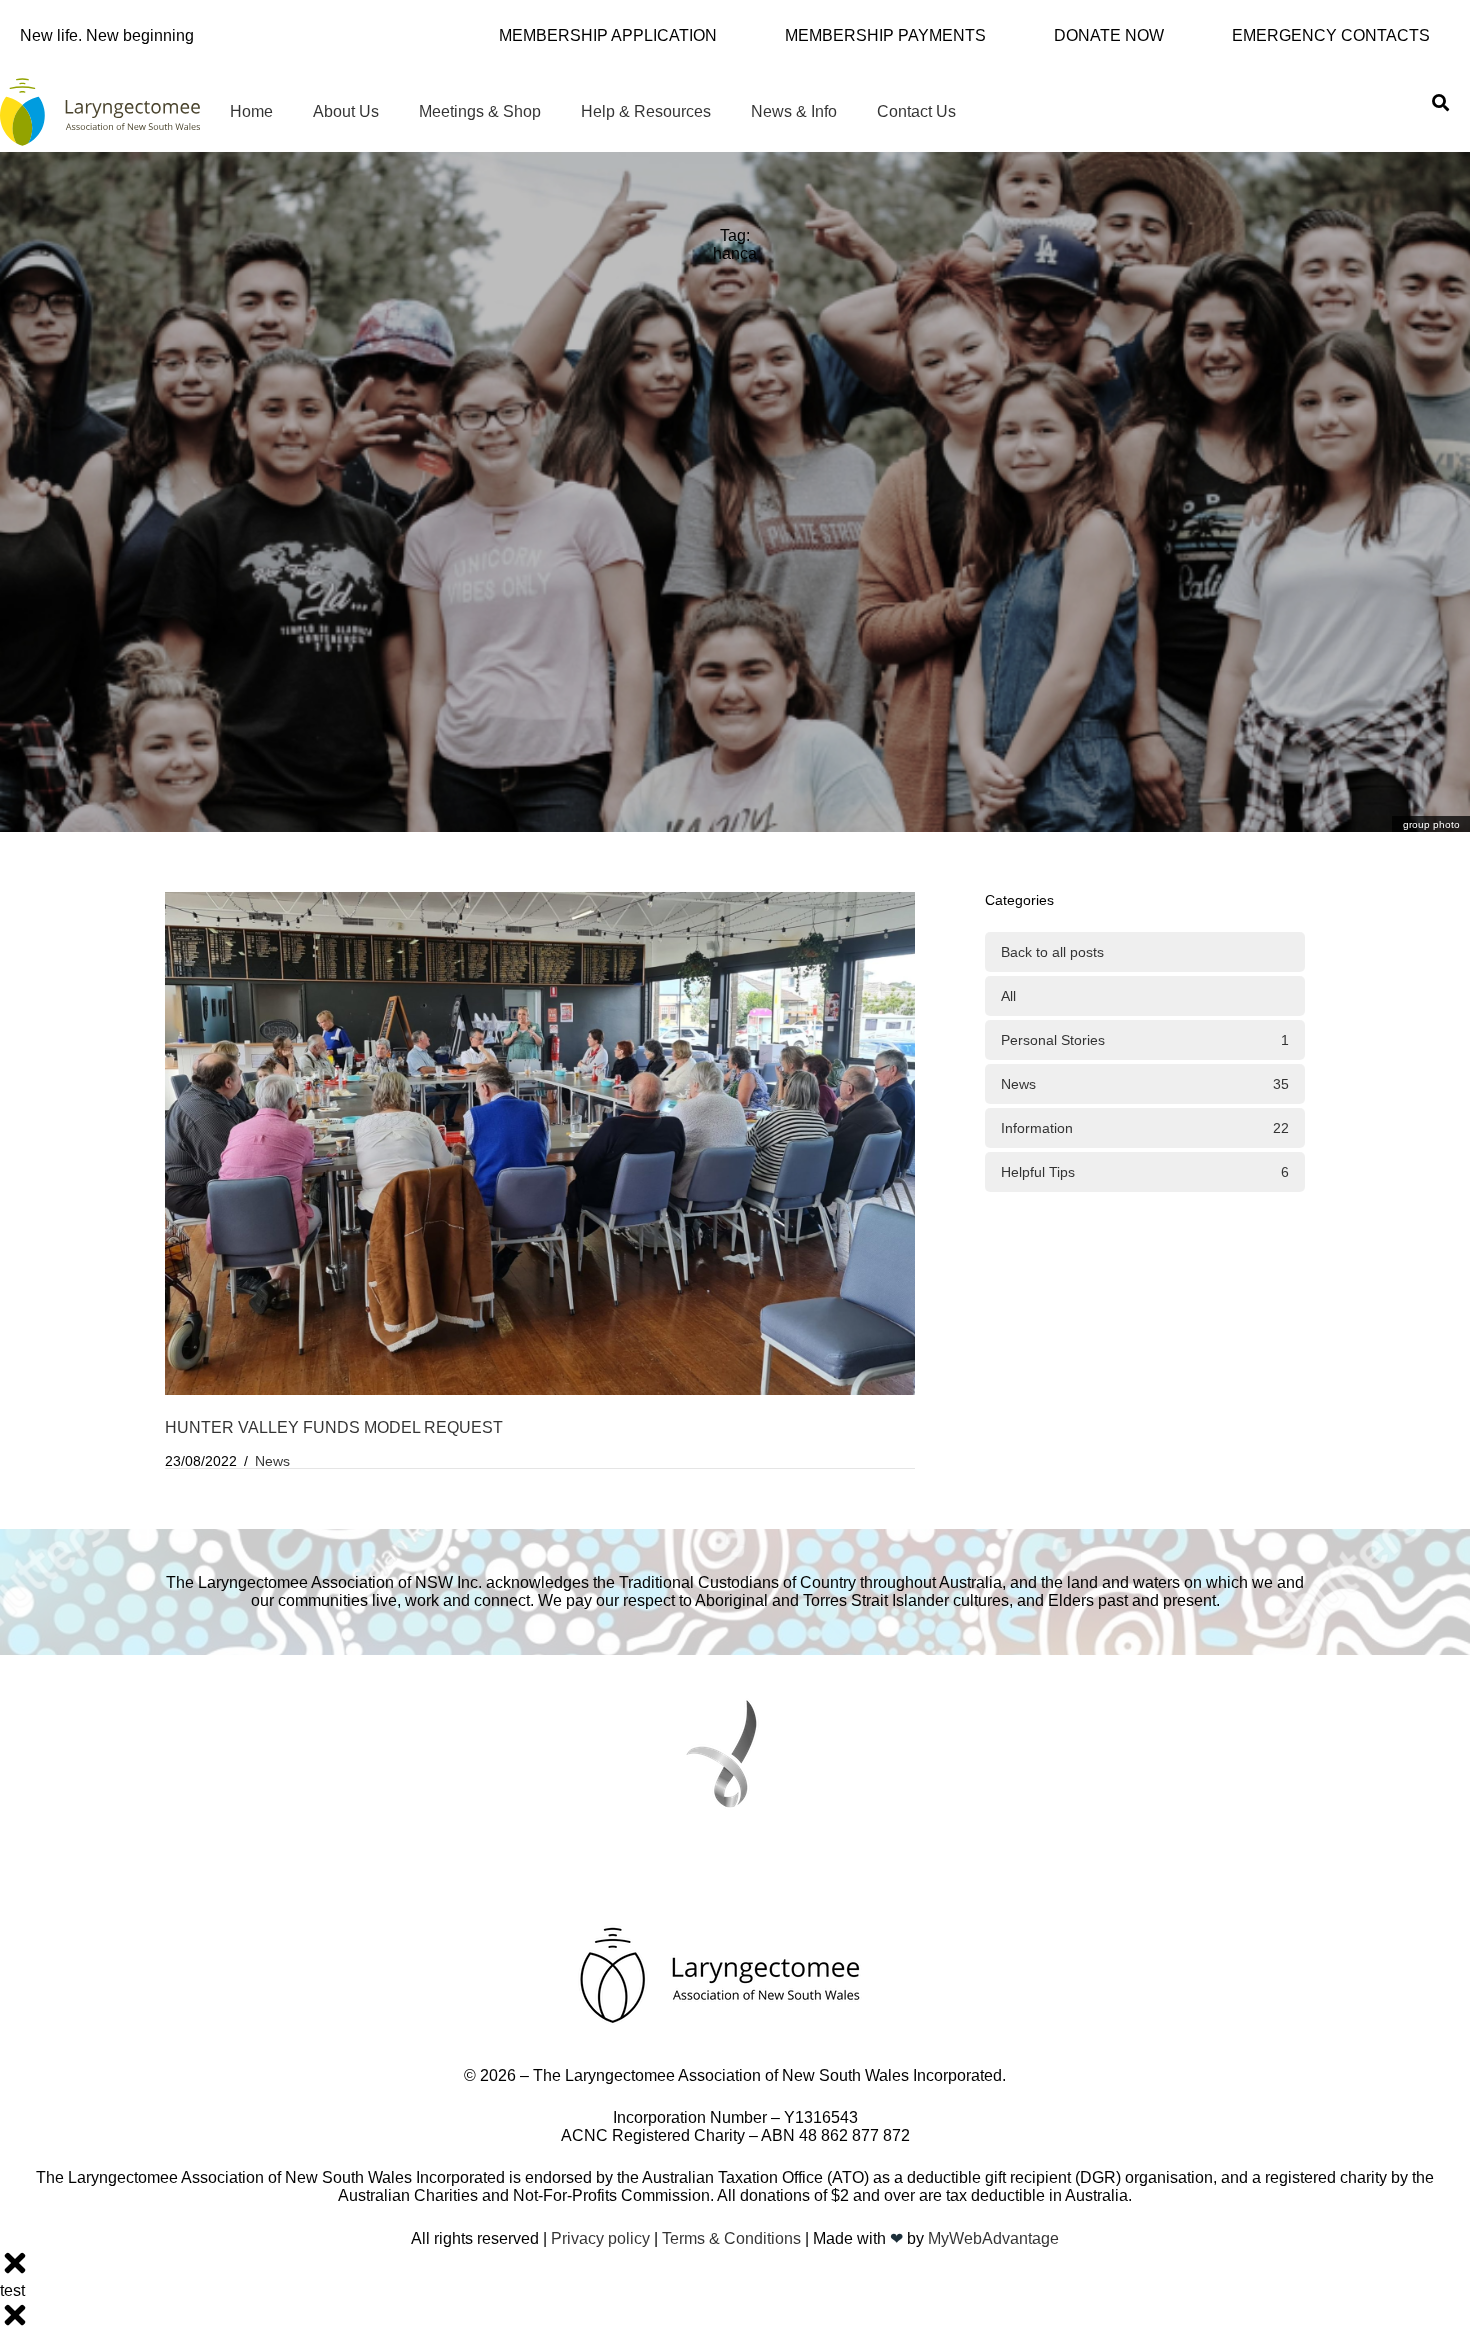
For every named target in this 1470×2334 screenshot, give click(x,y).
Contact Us (916, 111)
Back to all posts (1052, 952)
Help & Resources (646, 111)
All (1008, 996)
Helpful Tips (1145, 1172)
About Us (346, 111)
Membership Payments (885, 35)
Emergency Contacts (1331, 35)
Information (1145, 1128)
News (272, 1461)
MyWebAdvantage (993, 2238)
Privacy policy (600, 2238)
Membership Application (608, 35)
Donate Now (1109, 35)
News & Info (794, 111)
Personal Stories (1145, 1040)
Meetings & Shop (480, 111)
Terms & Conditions (731, 2238)
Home (251, 111)
